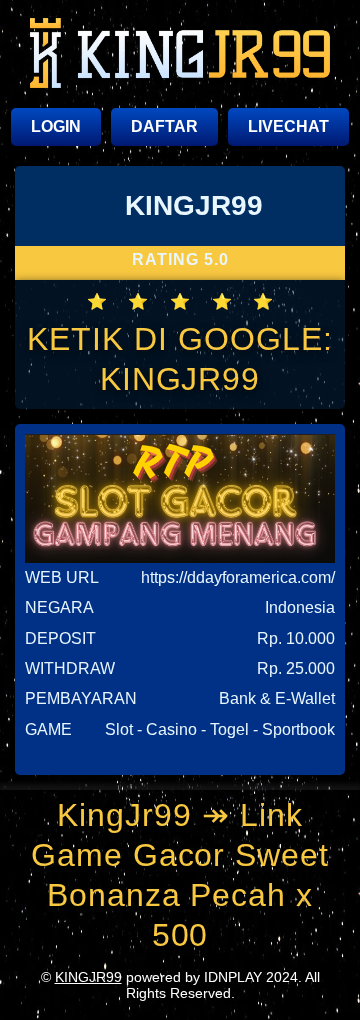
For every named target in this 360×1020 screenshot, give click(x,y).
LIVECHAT (288, 126)
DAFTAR (164, 126)
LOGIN (56, 126)
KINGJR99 (88, 977)
